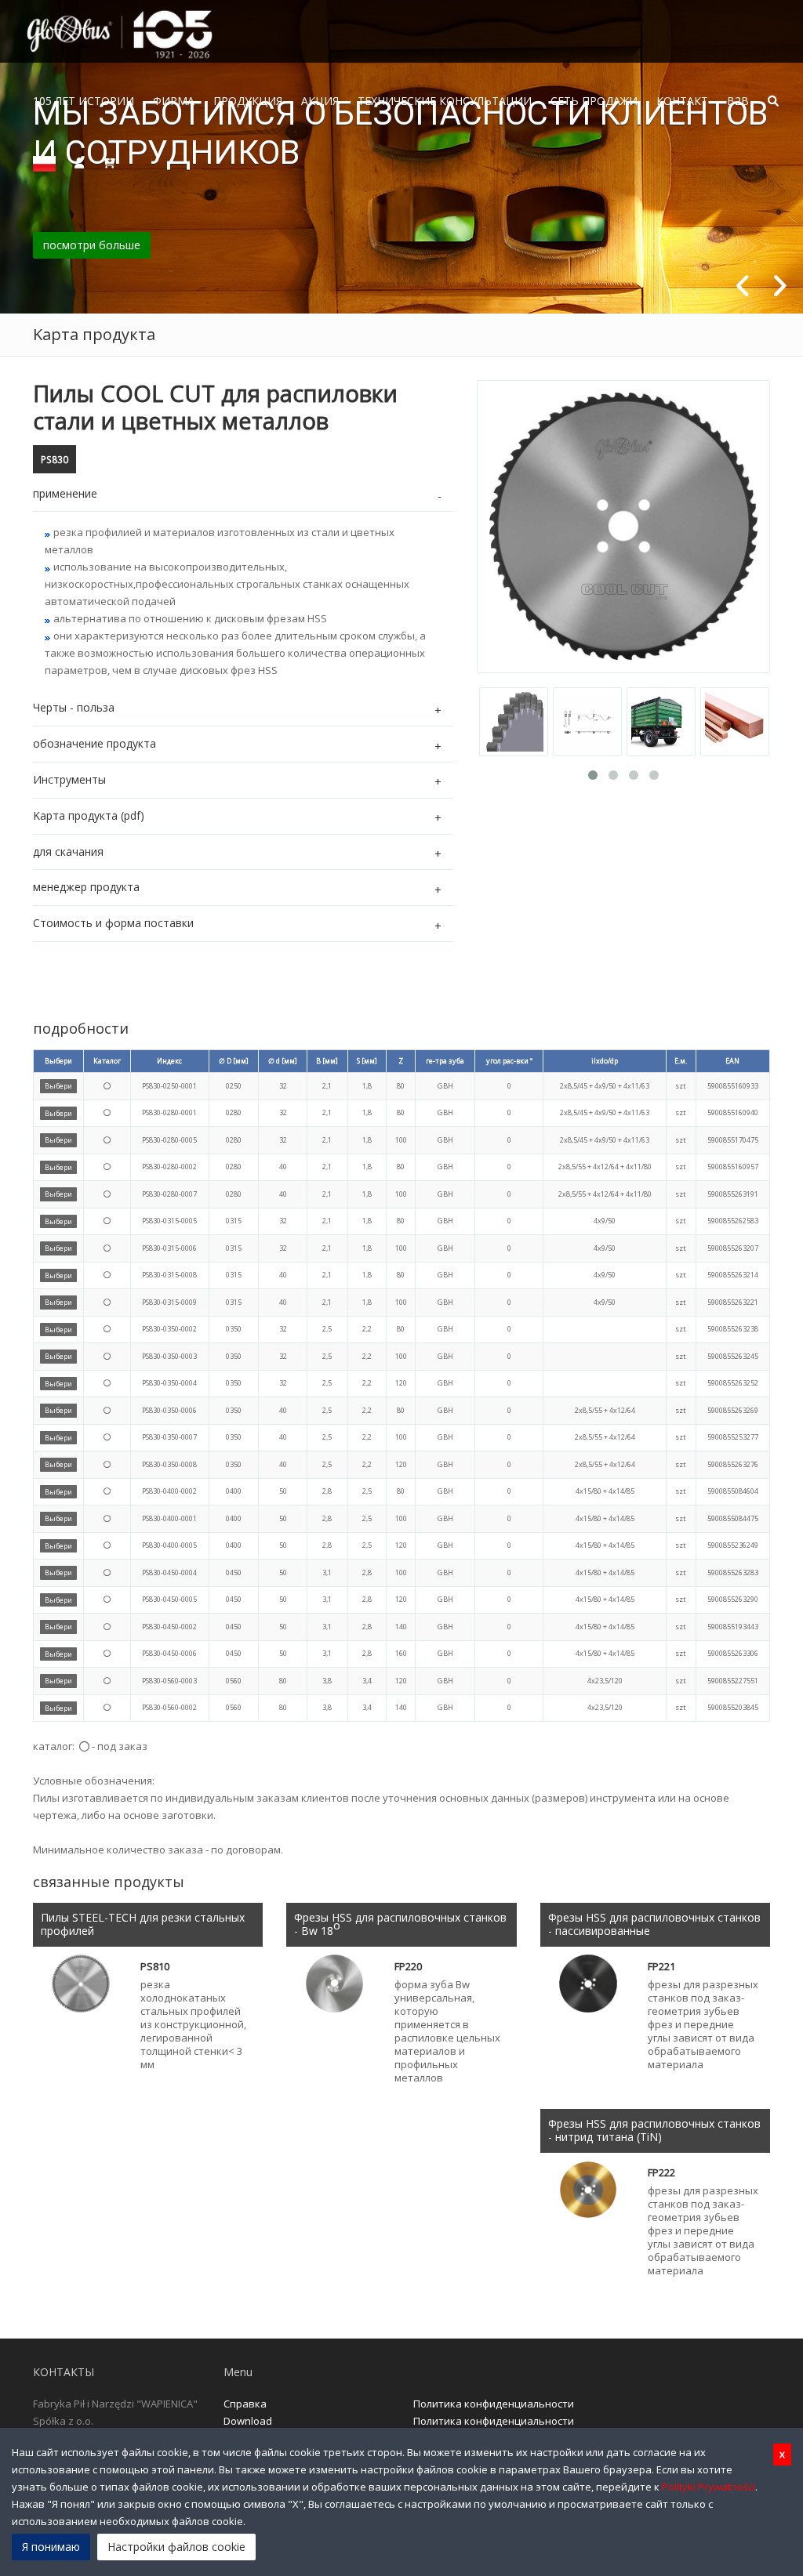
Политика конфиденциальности (494, 2404)
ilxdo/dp (605, 1061)
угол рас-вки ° (509, 1061)
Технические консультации (445, 101)
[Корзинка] (109, 162)
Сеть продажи (594, 101)
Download (248, 2421)
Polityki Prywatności (709, 2487)
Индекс (169, 1061)
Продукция (248, 101)
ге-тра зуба (445, 1061)
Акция (320, 101)
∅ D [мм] (234, 1061)
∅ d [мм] (283, 1061)
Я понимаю (51, 2547)
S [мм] (367, 1061)
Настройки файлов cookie (176, 2547)
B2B (738, 101)
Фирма (174, 101)
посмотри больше (92, 245)
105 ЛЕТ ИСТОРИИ (84, 101)
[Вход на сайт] (79, 162)
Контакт (682, 101)
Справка (245, 2404)
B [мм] (327, 1061)
